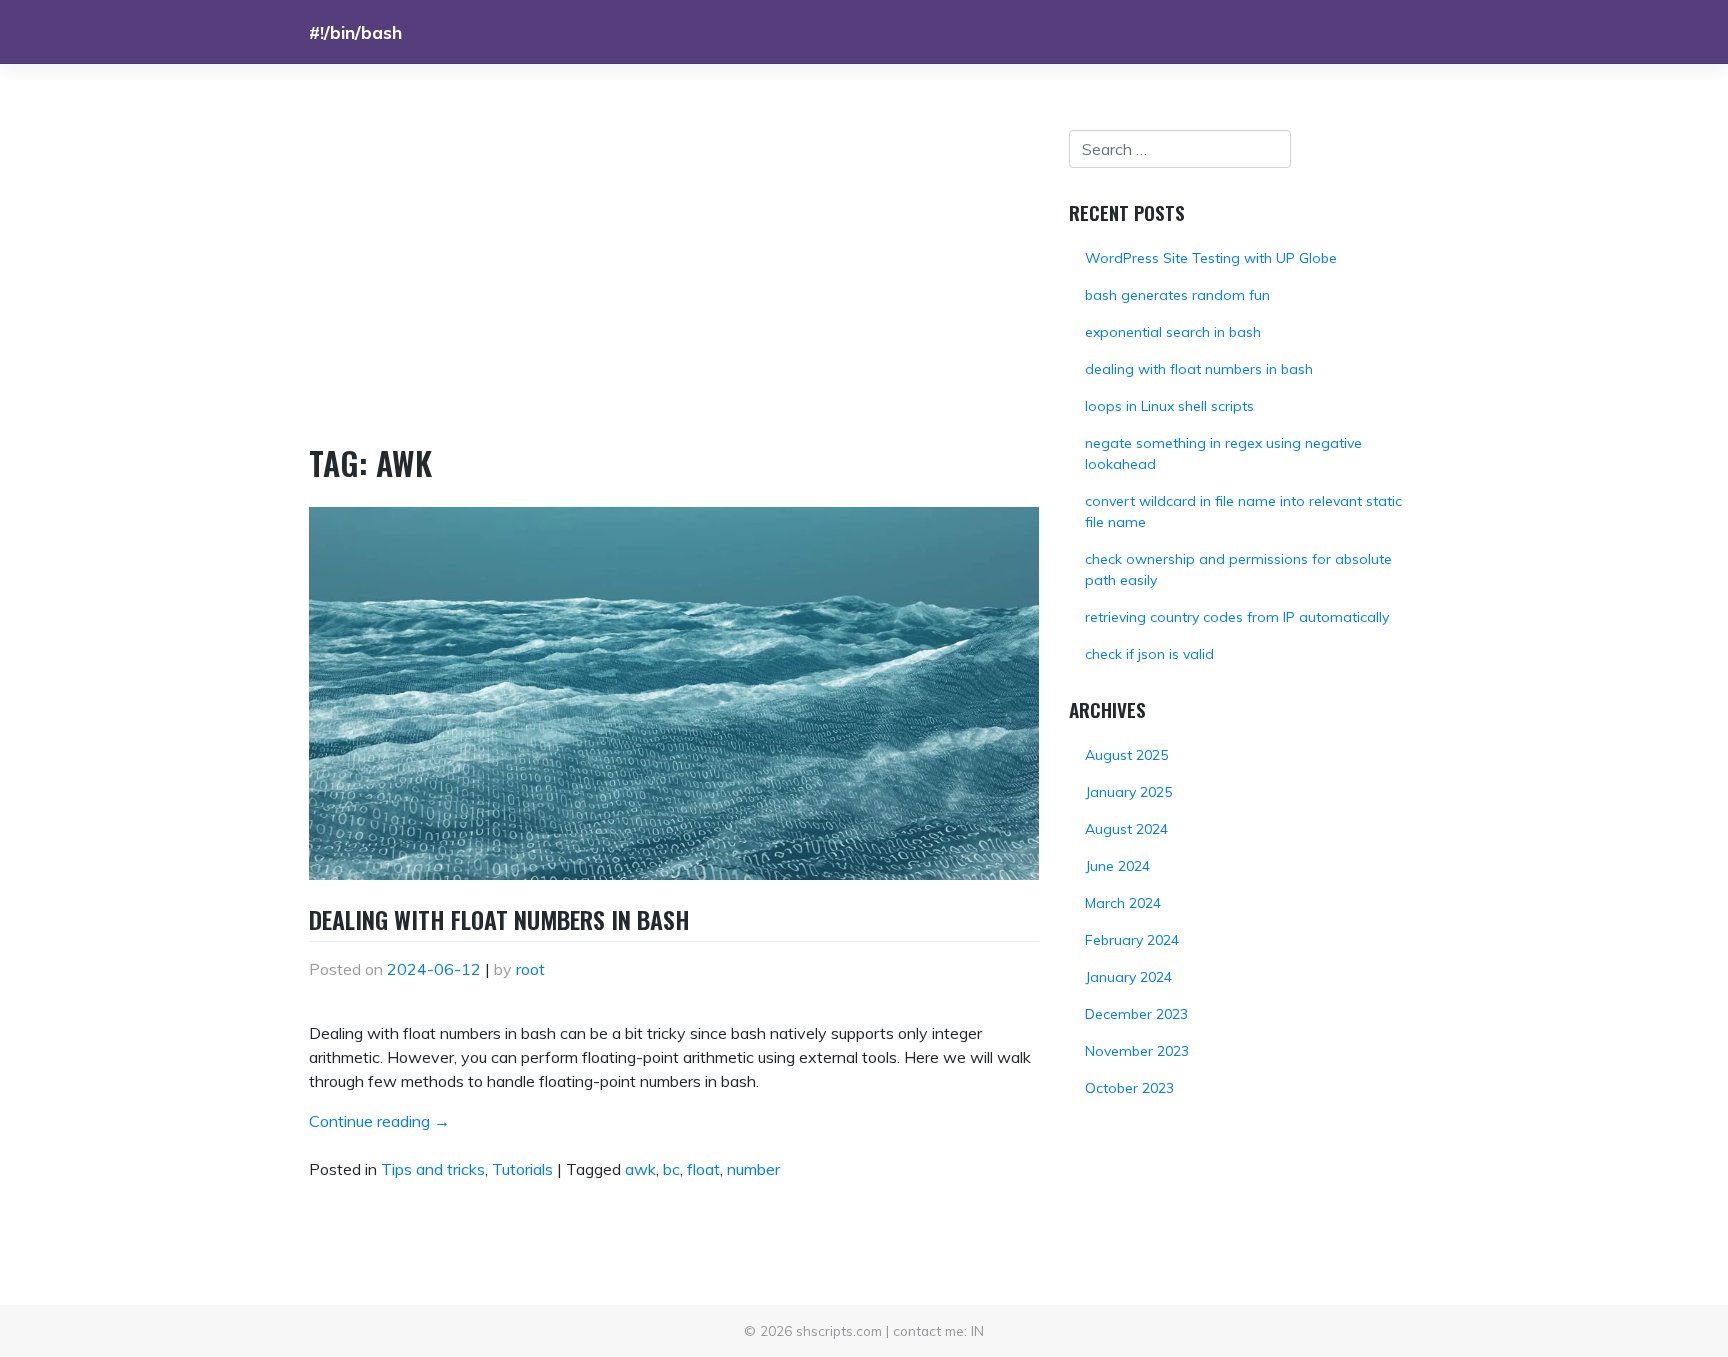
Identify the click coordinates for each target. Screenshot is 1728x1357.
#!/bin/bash (355, 32)
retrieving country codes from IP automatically (1237, 617)
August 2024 (1126, 829)
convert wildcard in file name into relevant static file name (1243, 511)
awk (640, 1169)
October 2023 (1129, 1088)
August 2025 (1126, 755)
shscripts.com (839, 1330)
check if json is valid (1149, 654)
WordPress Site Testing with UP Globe (1211, 258)
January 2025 (1128, 792)
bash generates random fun (1177, 295)
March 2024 (1123, 903)
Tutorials (522, 1169)
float (703, 1169)
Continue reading (379, 1121)
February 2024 (1132, 940)
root (530, 969)
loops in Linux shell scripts (1169, 406)
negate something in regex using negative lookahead (1223, 453)
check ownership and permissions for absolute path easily (1238, 569)
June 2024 (1117, 866)
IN (977, 1330)
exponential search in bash (1173, 332)
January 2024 (1128, 977)
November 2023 (1137, 1051)
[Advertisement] (674, 280)
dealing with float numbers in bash (499, 919)
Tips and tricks (433, 1169)
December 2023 (1136, 1014)
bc (671, 1169)
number (753, 1169)
